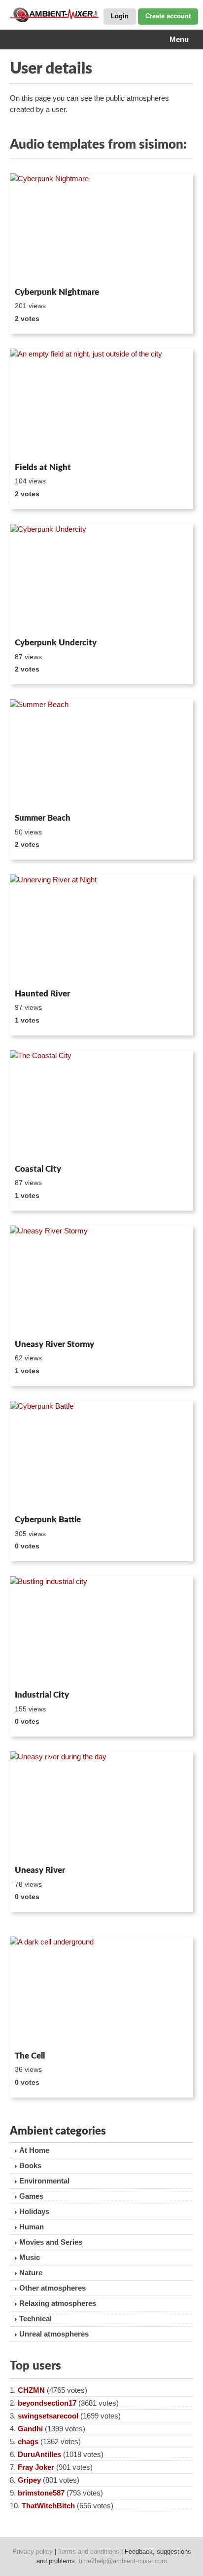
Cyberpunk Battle (48, 1520)
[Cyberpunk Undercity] (101, 579)
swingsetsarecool (48, 2416)
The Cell (30, 2056)
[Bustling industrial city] (101, 1631)
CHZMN (31, 2390)
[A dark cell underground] (101, 1992)
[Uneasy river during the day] (101, 1806)
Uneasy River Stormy (54, 1344)
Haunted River (42, 994)
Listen (34, 270)
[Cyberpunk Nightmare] (101, 228)
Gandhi (30, 2429)
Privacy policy (33, 2552)
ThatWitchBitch (48, 2506)
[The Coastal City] (101, 1105)
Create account (168, 16)
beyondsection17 (47, 2403)
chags (28, 2441)
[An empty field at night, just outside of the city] (101, 404)
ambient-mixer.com (59, 15)
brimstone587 (41, 2493)
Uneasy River (40, 1870)
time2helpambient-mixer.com (123, 2561)
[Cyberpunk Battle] (101, 1456)
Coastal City (38, 1169)
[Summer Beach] (101, 754)
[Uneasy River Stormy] (101, 1281)
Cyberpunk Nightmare (57, 292)
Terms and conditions (89, 2552)
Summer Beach (43, 818)
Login (120, 16)
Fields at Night (43, 467)
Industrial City (42, 1695)
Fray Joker (36, 2467)
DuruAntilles (39, 2454)
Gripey (29, 2480)
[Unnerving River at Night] (101, 930)
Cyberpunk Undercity (56, 643)
